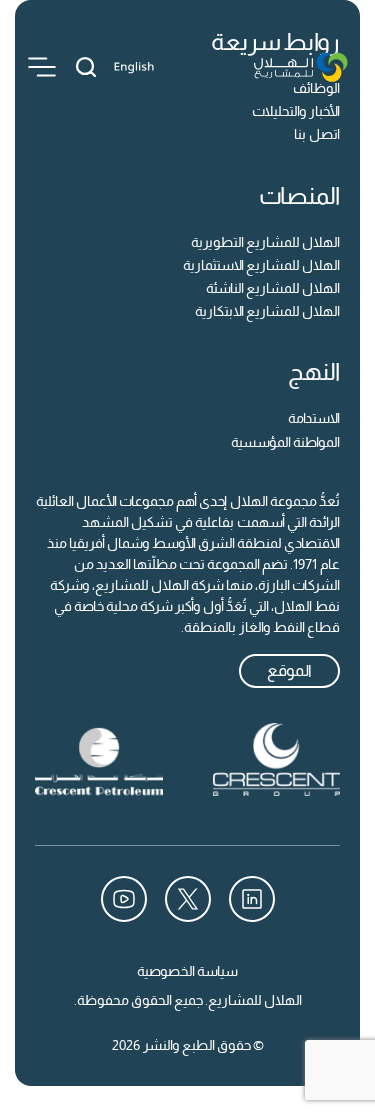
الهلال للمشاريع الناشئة (273, 288)
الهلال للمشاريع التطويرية (265, 242)
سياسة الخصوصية (187, 971)
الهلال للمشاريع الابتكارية (267, 311)
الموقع (289, 670)
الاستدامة (314, 418)
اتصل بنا (317, 134)
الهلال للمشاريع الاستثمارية (261, 265)
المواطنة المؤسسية (285, 442)
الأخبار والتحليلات (296, 111)
